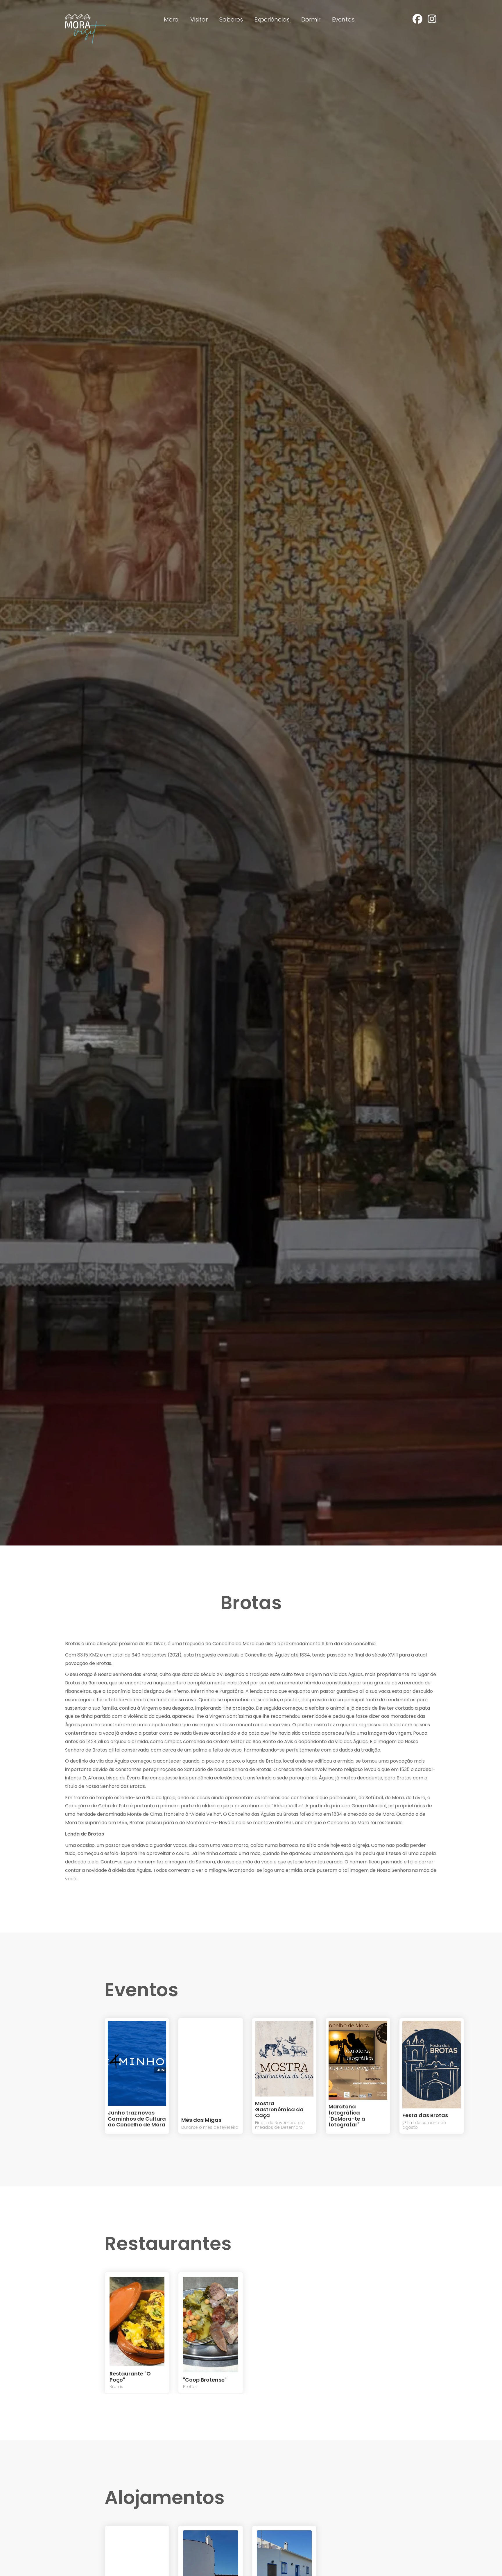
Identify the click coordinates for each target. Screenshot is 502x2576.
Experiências (272, 19)
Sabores (231, 19)
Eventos (343, 19)
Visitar (199, 19)
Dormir (311, 19)
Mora (171, 19)
